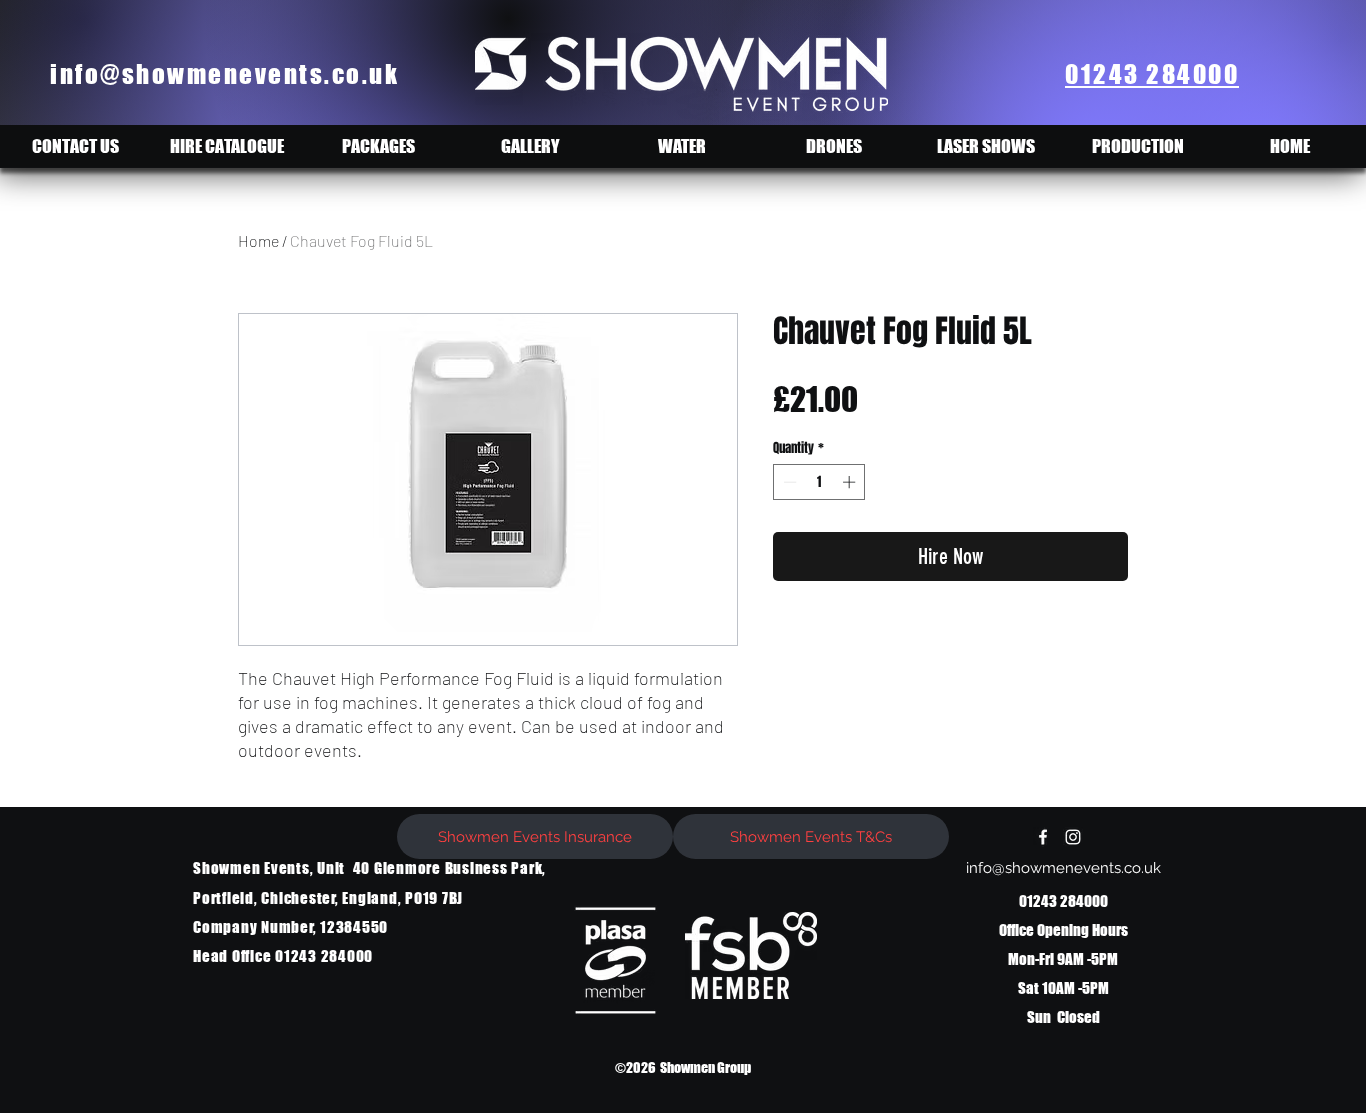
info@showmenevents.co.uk (224, 74)
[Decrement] (788, 482)
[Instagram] (1073, 837)
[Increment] (851, 482)
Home (258, 240)
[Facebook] (1043, 837)
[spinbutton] (819, 482)
